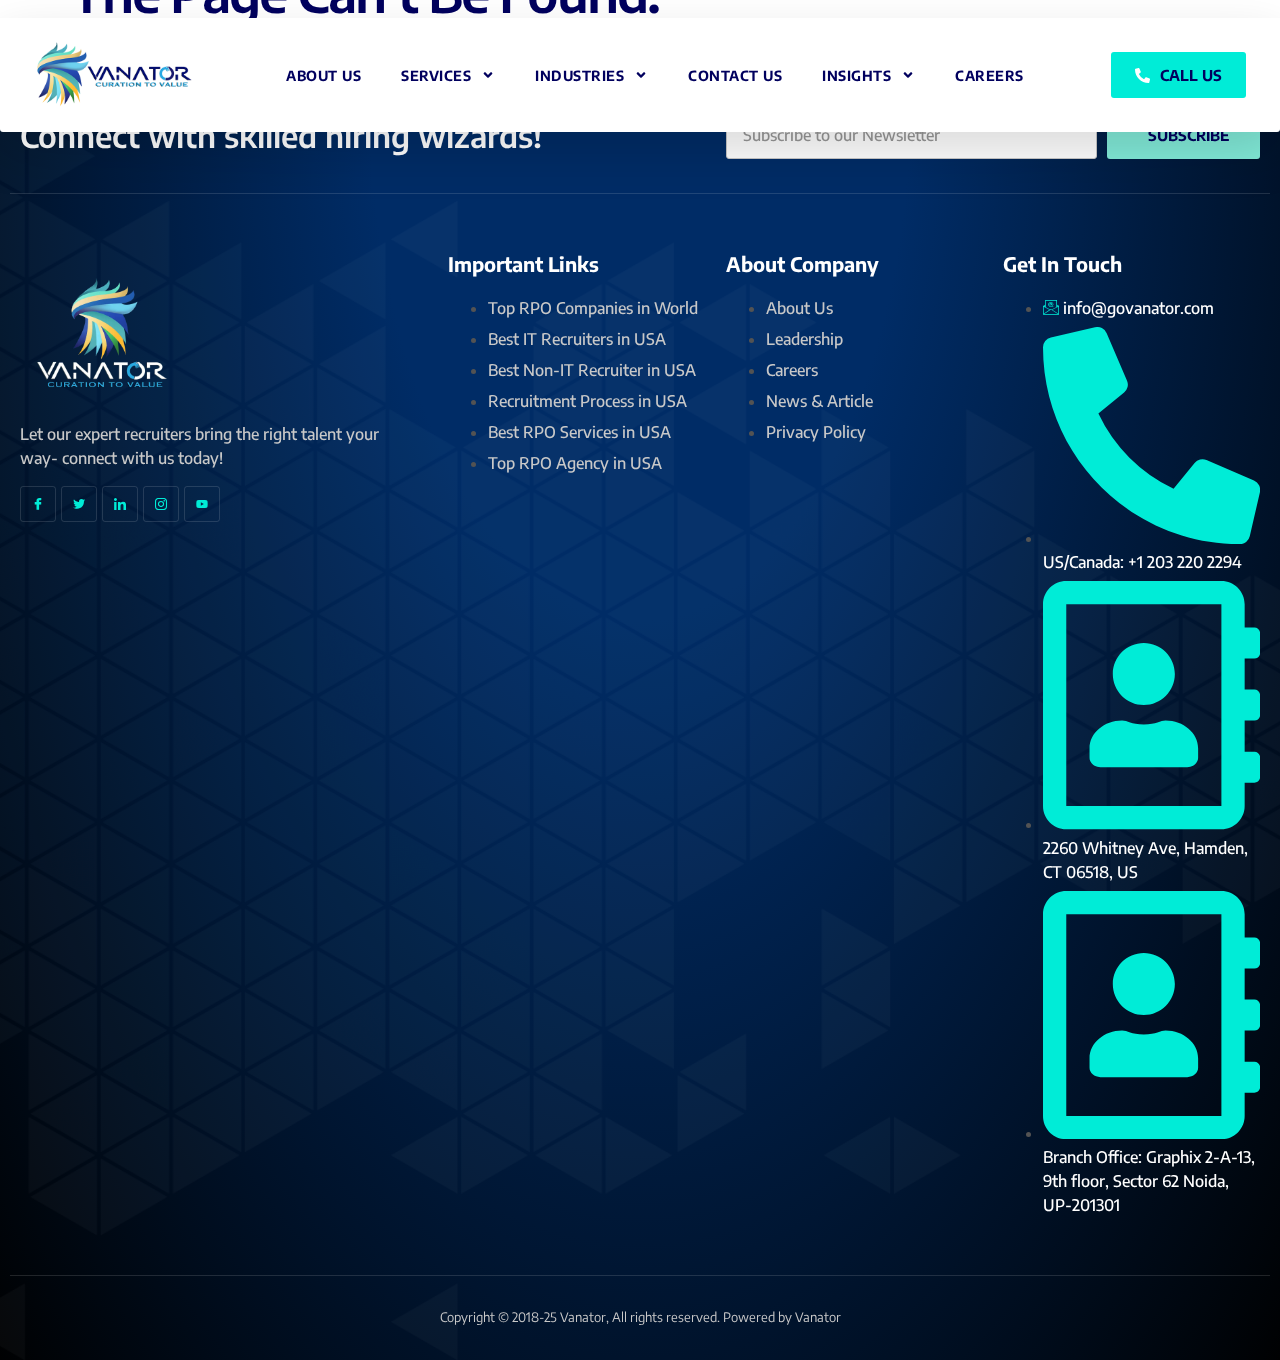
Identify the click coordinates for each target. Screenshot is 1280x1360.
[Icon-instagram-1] (161, 504)
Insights (856, 75)
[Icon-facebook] (38, 504)
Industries (579, 75)
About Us (323, 75)
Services (436, 75)
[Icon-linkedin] (120, 504)
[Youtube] (202, 504)
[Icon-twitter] (79, 504)
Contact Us (735, 75)
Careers (989, 75)
